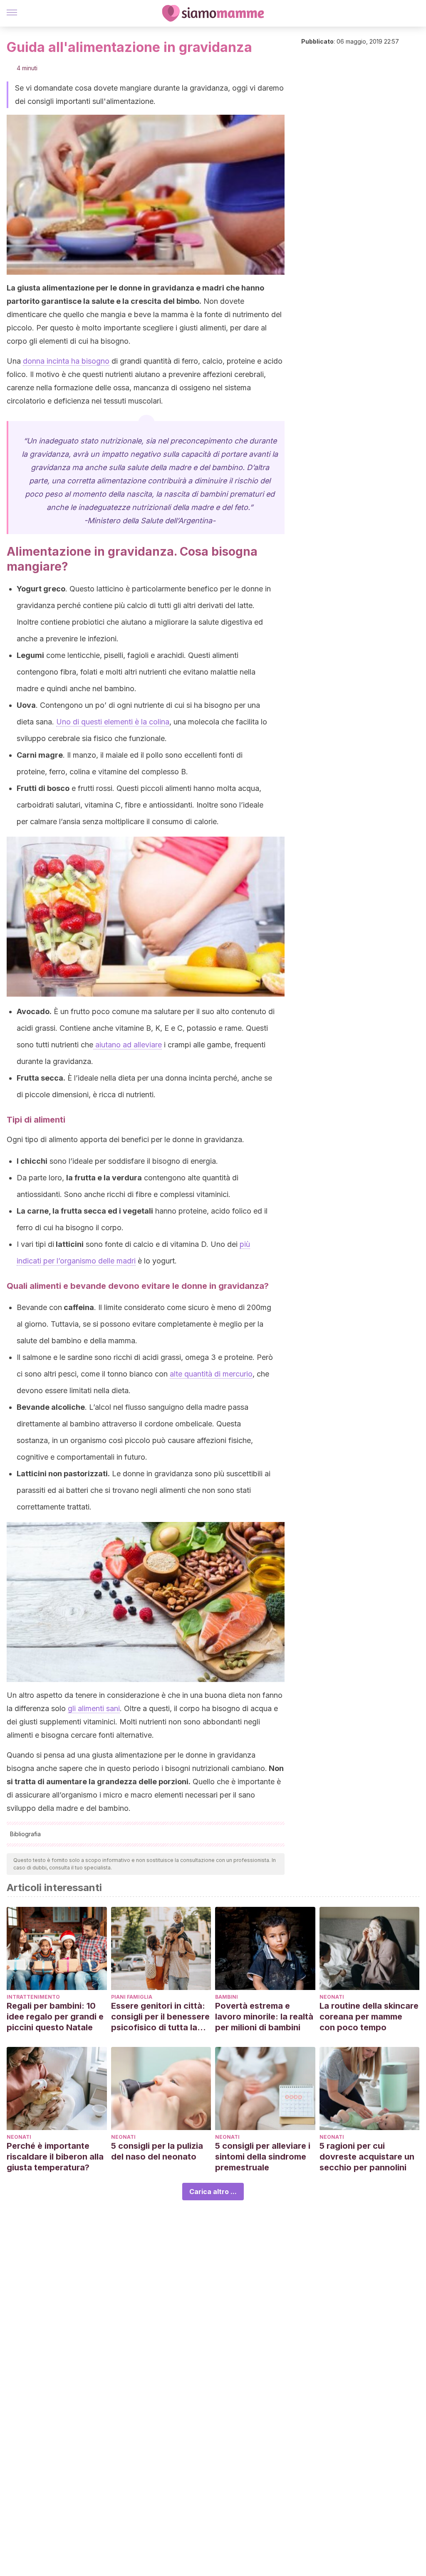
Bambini (227, 1997)
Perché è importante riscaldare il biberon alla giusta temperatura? (55, 2157)
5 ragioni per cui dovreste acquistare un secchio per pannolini (367, 2157)
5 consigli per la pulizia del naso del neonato (157, 2151)
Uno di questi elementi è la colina (113, 722)
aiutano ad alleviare (128, 1045)
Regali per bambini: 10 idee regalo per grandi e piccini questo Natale (55, 2017)
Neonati (332, 1997)
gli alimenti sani (94, 1708)
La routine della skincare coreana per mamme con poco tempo (369, 2017)
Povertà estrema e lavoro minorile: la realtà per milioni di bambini (264, 2017)
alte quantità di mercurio (211, 1374)
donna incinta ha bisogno (66, 361)
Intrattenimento (33, 1997)
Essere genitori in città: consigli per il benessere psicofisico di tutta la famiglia (160, 2017)
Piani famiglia (132, 1997)
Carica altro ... (213, 2192)
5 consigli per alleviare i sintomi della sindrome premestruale (263, 2157)
